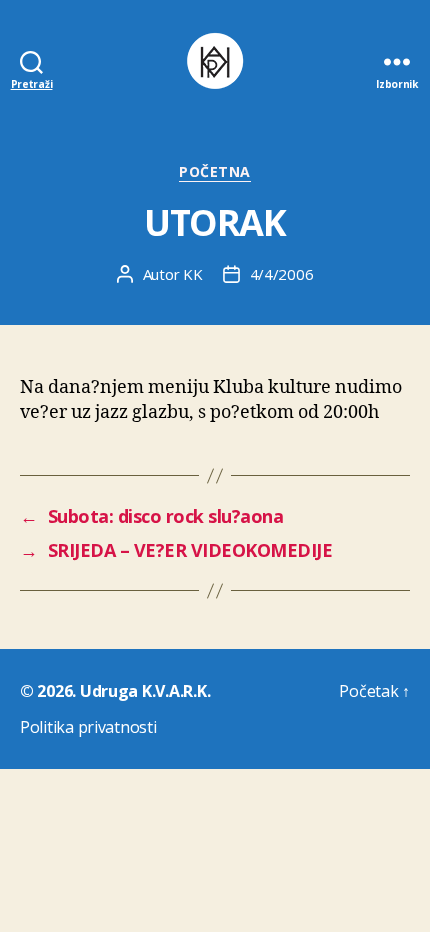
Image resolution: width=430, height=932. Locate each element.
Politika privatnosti (88, 727)
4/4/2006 (282, 274)
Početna (215, 172)
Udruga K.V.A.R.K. (145, 691)
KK (193, 274)
